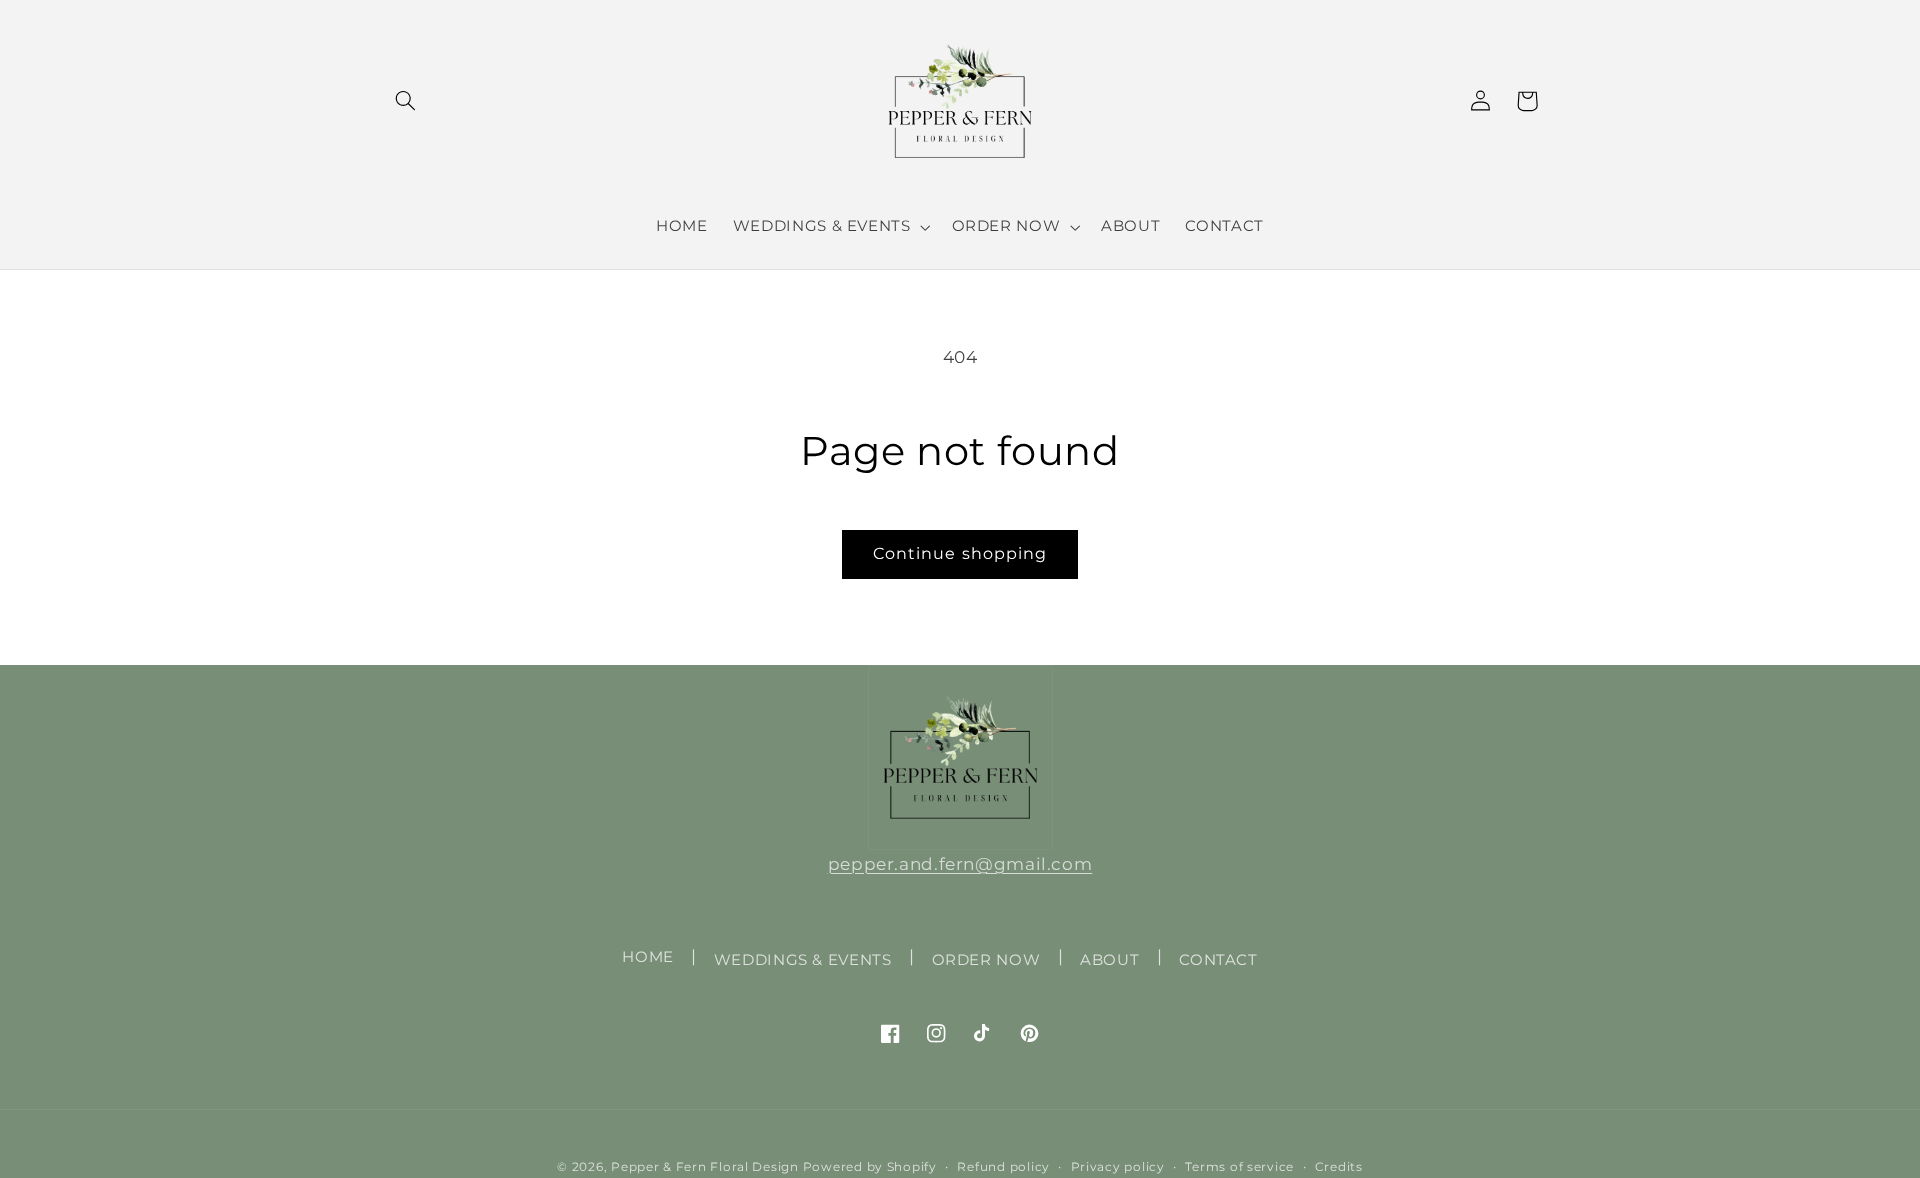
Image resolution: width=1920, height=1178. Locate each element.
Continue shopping (960, 553)
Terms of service (1239, 1167)
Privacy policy (1118, 1167)
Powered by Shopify (870, 1167)
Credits (1339, 1167)
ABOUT (1109, 960)
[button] (406, 101)
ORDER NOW (986, 960)
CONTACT (1218, 960)
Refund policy (1003, 1167)
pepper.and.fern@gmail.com (960, 864)
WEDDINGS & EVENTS (803, 960)
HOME (648, 957)
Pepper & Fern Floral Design (705, 1167)
